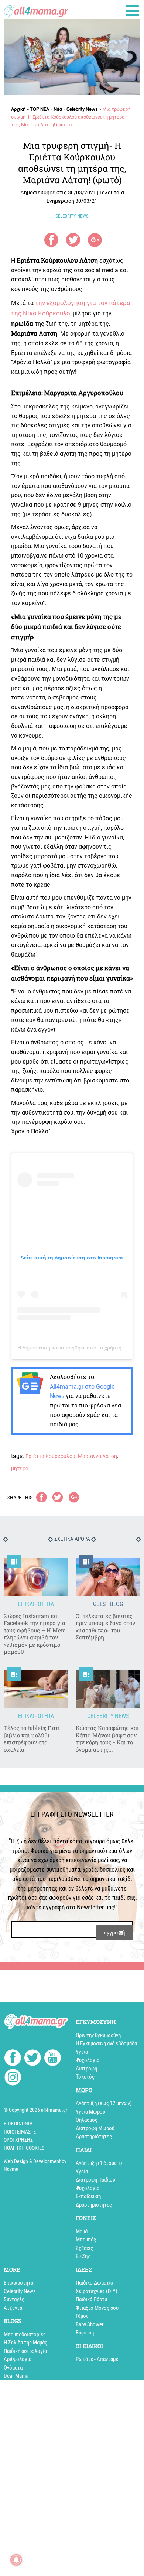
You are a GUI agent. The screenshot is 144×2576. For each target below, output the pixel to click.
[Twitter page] (33, 2059)
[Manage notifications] (16, 2560)
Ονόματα (13, 2368)
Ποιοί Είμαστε (20, 2132)
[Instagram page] (13, 2078)
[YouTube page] (53, 2059)
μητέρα (20, 1468)
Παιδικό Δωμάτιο (95, 2283)
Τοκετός (85, 2077)
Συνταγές (14, 2299)
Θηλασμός (87, 2120)
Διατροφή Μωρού (95, 2128)
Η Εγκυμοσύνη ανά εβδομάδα (106, 2043)
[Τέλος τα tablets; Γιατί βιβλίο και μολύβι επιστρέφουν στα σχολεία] (36, 1689)
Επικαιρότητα (18, 2283)
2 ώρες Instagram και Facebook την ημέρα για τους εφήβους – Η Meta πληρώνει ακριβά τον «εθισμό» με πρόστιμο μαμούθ (35, 1634)
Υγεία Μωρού (90, 2112)
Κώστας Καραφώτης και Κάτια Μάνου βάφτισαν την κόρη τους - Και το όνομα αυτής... (107, 1739)
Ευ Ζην (83, 2256)
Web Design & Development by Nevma (35, 2165)
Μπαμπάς (86, 2240)
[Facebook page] (13, 2059)
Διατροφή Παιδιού (95, 2180)
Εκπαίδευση (88, 2196)
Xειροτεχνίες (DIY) (97, 2291)
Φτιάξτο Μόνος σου (97, 2308)
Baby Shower (90, 2324)
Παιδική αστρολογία (25, 2351)
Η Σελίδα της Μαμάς (25, 2343)
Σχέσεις (84, 2248)
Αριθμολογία (18, 2359)
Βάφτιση (85, 2333)
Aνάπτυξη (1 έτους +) (99, 2163)
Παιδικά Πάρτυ (91, 2299)
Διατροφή (86, 2069)
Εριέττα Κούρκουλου (50, 1456)
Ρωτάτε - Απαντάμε (97, 2359)
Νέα (58, 109)
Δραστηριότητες (94, 2137)
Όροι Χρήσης (18, 2140)
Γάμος (82, 2316)
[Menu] (132, 11)
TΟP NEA (40, 109)
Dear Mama (16, 2376)
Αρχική (18, 109)
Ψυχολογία (88, 2060)
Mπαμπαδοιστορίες (25, 2334)
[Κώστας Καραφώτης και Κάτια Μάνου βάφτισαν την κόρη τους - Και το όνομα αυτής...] (108, 1689)
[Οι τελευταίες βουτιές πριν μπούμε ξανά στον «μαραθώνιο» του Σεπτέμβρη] (108, 1577)
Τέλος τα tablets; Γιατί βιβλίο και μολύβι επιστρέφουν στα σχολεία (32, 1739)
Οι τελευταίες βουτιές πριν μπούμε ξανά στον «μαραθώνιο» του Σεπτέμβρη (105, 1627)
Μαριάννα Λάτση (97, 1456)
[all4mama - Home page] (36, 10)
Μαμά (82, 2231)
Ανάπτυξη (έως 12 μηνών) (104, 2103)
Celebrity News (82, 109)
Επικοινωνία (18, 2124)
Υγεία (82, 2052)
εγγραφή (115, 1932)
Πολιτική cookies (24, 2148)
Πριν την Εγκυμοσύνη (98, 2035)
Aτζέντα (13, 2308)
